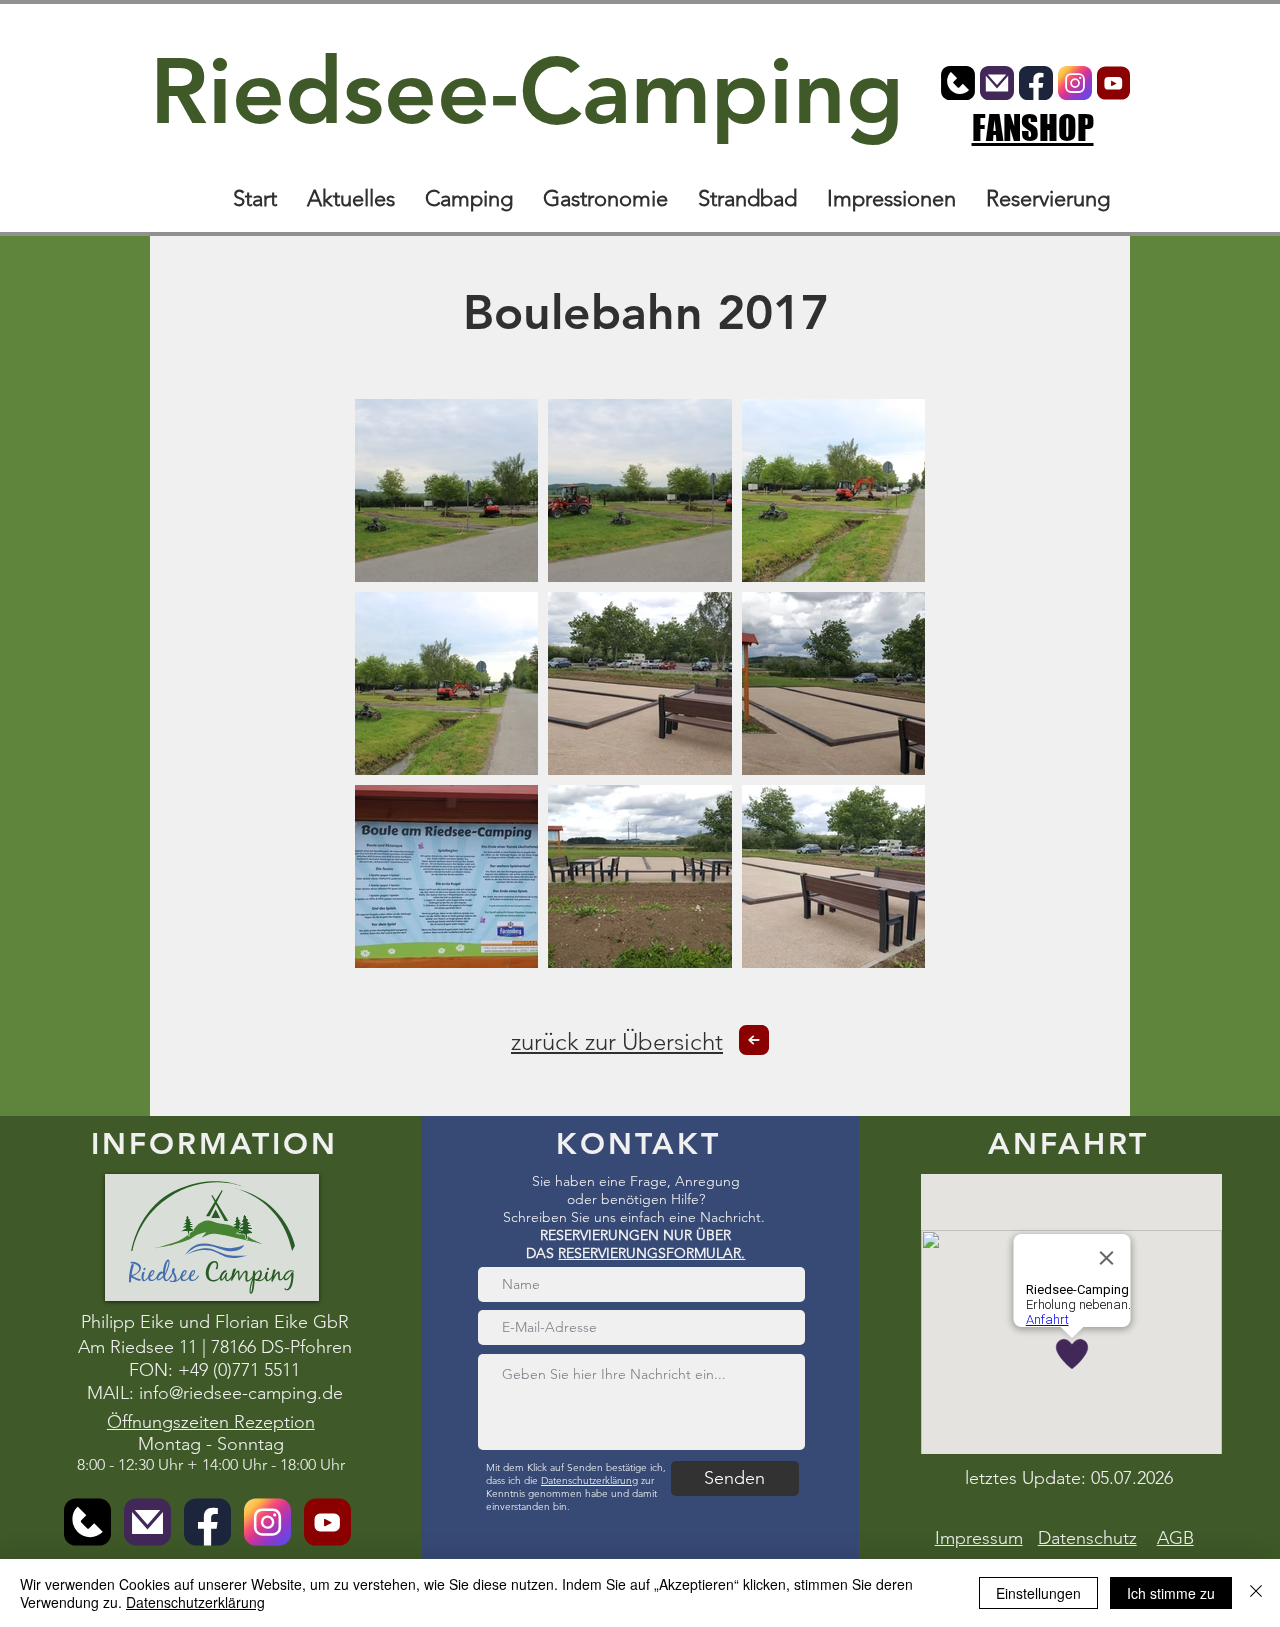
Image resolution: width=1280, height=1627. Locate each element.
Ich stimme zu (1171, 1593)
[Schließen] (1256, 1593)
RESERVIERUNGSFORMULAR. (651, 1253)
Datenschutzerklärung (589, 1480)
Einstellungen (1038, 1593)
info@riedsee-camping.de (241, 1393)
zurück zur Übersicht (617, 1041)
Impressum (979, 1538)
